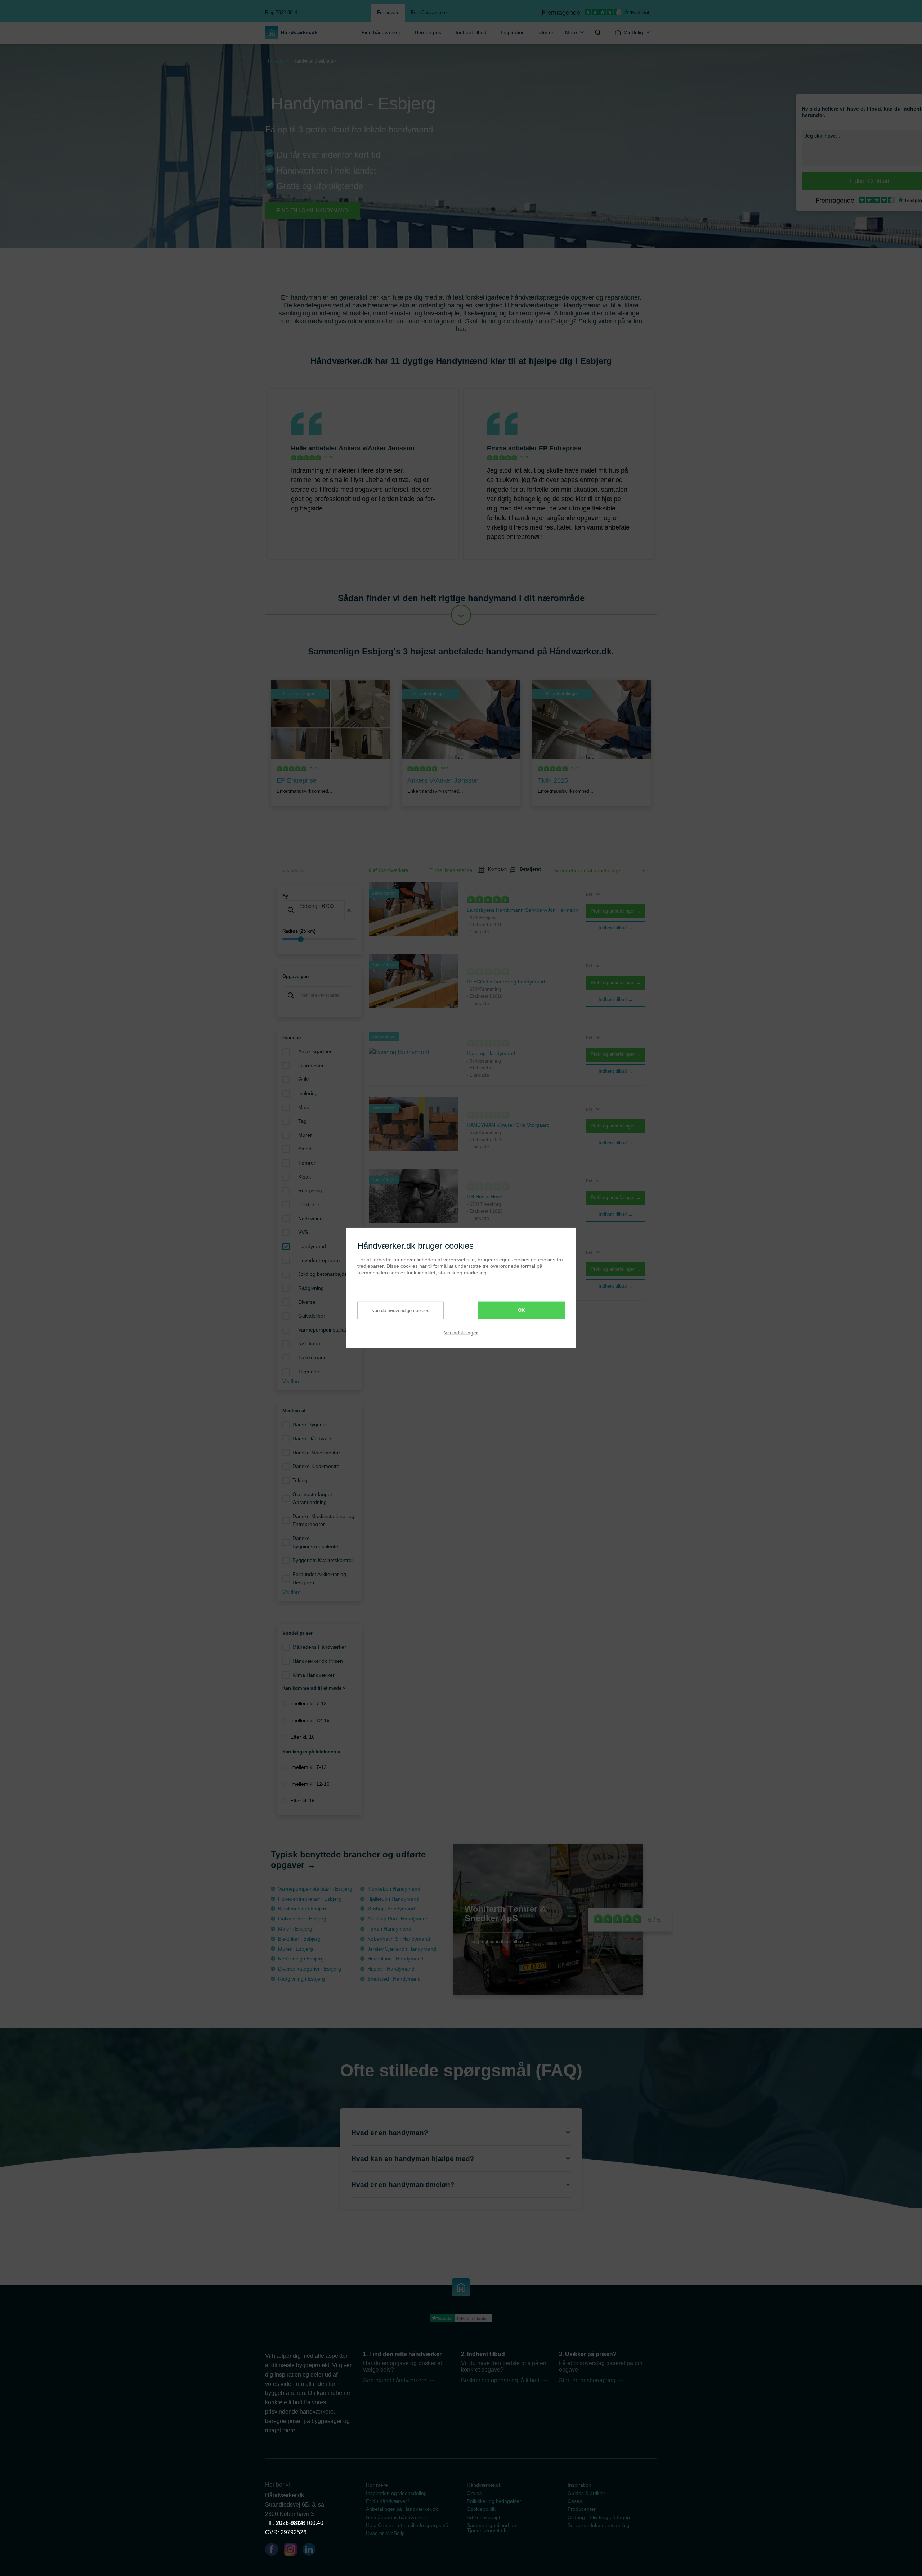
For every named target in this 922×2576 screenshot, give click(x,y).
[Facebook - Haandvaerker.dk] (274, 2551)
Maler (305, 1107)
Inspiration (513, 32)
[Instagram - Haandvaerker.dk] (293, 2551)
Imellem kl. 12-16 (310, 1720)
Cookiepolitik (481, 2509)
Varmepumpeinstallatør (325, 1330)
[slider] (319, 939)
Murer (305, 1135)
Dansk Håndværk (312, 1438)
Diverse (307, 1302)
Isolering (308, 1093)
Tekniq (300, 1480)
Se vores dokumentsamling (599, 2525)
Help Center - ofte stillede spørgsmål (408, 2525)
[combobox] (319, 910)
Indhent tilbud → (616, 928)
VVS (303, 1232)
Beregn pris (428, 32)
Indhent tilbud (471, 32)
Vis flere (292, 1381)
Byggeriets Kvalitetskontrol (323, 1560)
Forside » (278, 61)
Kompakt (494, 869)
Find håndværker (381, 32)
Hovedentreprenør (319, 1260)
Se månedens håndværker (396, 2517)
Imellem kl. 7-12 (308, 1703)
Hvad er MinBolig (385, 2533)
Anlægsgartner (315, 1051)
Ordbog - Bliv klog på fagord (600, 2517)
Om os (547, 32)
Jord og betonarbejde (323, 1274)
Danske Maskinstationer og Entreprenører (323, 1520)
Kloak (305, 1177)
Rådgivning (311, 1288)
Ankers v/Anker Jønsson (377, 448)
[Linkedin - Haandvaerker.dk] (312, 2551)
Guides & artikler (587, 2493)
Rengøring (310, 1190)
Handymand (312, 1246)
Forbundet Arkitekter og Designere (319, 1578)
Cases (575, 2501)
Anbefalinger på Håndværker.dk (402, 2509)
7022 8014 (290, 2523)
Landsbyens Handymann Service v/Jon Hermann (523, 910)
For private (388, 12)
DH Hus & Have (485, 1197)
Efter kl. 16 (303, 1737)
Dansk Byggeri (309, 1424)
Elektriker (309, 1204)
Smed (305, 1149)
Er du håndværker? (388, 2501)
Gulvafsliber (312, 1316)
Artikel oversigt (484, 2517)
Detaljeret (527, 869)
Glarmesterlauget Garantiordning (312, 1498)
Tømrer (307, 1163)
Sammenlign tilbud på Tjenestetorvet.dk (491, 2528)
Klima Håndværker (314, 1675)
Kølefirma (309, 1343)
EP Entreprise (560, 448)
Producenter (582, 2509)
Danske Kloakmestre (316, 1466)
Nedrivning (310, 1219)
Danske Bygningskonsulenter (316, 1542)
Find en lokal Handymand (312, 210)
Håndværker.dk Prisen (318, 1661)
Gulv (303, 1079)
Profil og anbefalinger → (616, 911)
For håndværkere (429, 12)
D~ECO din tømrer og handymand (506, 982)
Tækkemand (312, 1357)
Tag (302, 1121)
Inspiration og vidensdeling (396, 2493)
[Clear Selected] (349, 910)
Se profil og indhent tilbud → (500, 1941)
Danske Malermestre (316, 1453)
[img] (598, 32)
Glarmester (311, 1066)
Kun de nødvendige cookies (400, 1310)
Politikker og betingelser (494, 2501)
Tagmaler (309, 1372)
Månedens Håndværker (319, 1647)
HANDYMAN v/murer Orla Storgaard (508, 1125)
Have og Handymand (491, 1053)
